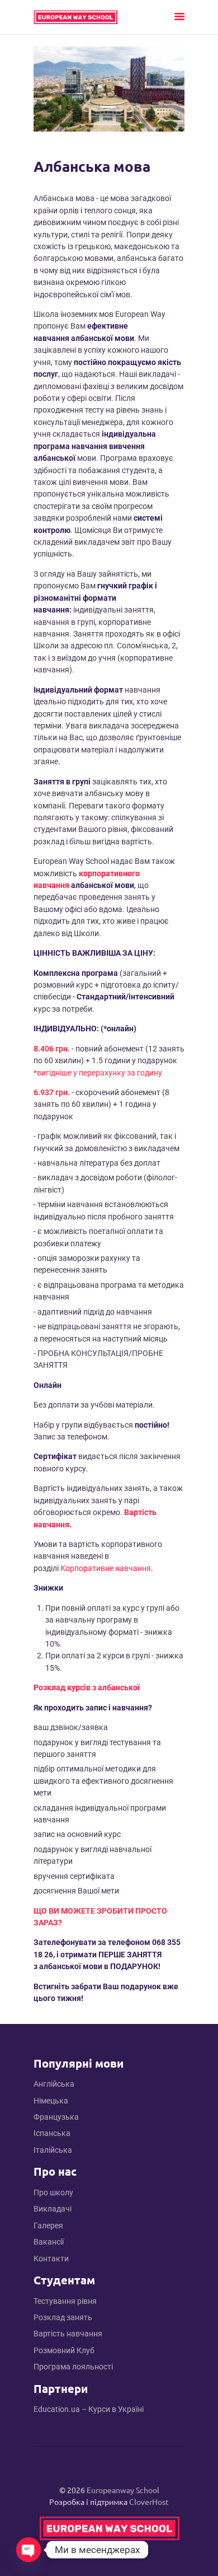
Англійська (54, 2084)
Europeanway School (123, 2490)
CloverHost (149, 2502)
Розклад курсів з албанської (87, 1687)
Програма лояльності (73, 2367)
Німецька (51, 2101)
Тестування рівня (65, 2301)
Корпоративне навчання (106, 1568)
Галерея (48, 2226)
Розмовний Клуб (64, 2350)
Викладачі (53, 2209)
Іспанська (52, 2133)
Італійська (53, 2150)
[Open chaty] (29, 2550)
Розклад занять (63, 2317)
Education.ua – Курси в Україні (89, 2409)
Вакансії (49, 2242)
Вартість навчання (68, 2334)
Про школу (53, 2192)
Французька (56, 2117)
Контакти (51, 2259)
